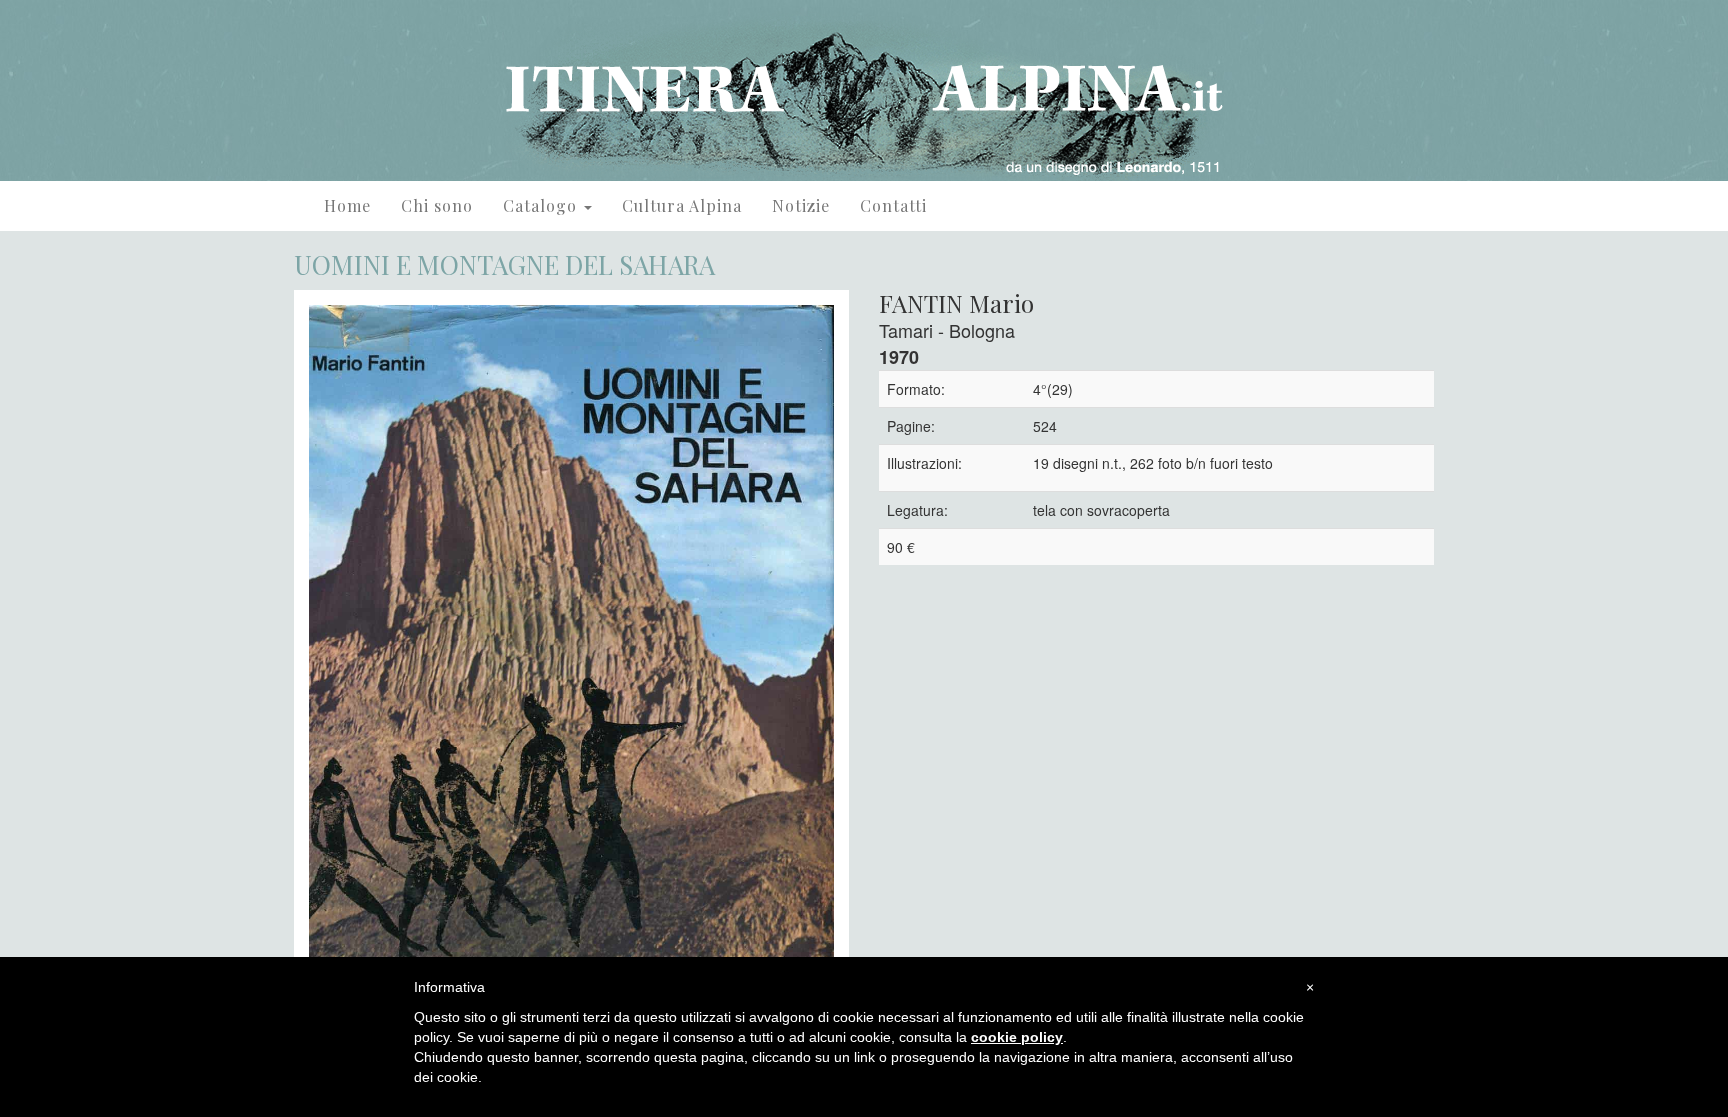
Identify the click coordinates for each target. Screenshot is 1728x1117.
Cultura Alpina (682, 205)
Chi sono (437, 205)
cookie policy (1017, 1037)
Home (347, 205)
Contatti (893, 205)
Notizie (801, 205)
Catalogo (542, 205)
